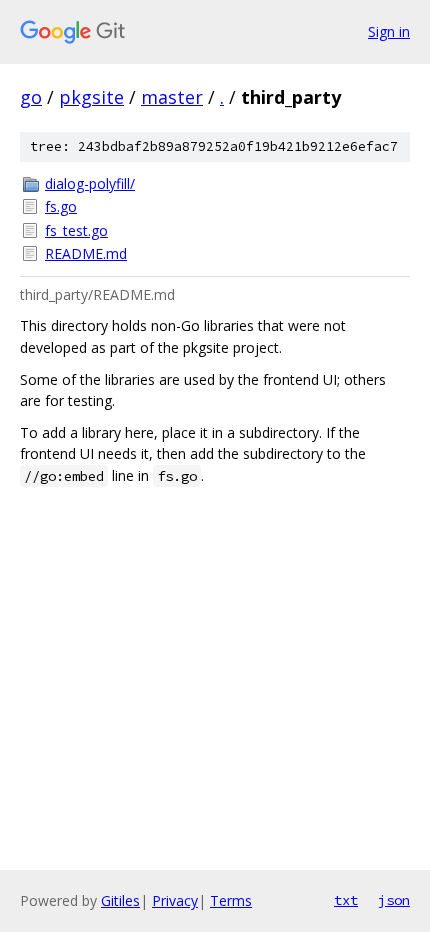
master (172, 97)
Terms (231, 900)
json (394, 900)
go (31, 97)
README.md (86, 253)
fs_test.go (76, 230)
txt (346, 900)
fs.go (61, 206)
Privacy (175, 900)
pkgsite (91, 97)
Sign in (389, 31)
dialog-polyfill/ (90, 183)
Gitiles (120, 900)
